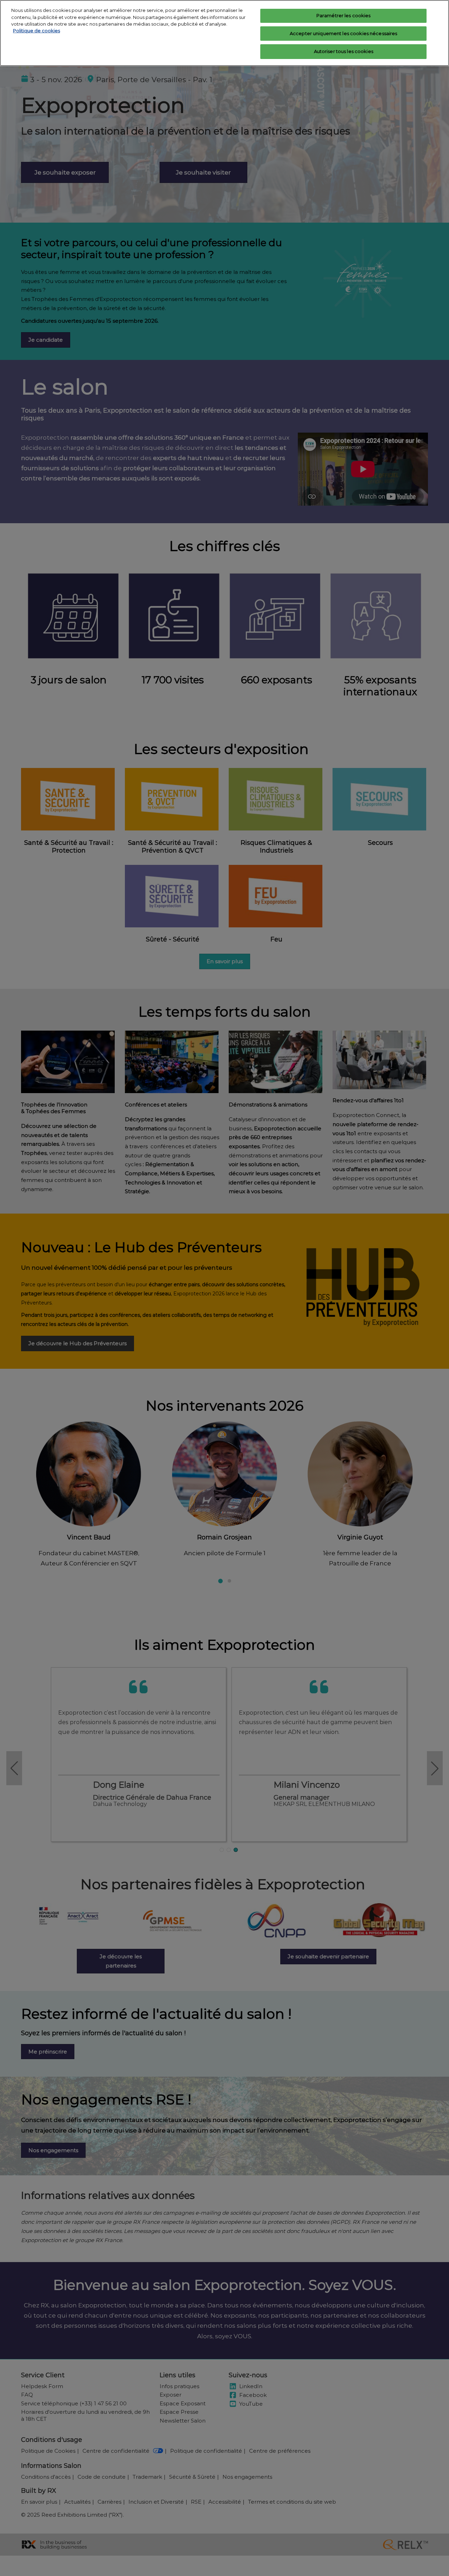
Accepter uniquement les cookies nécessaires (344, 33)
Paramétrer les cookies (344, 15)
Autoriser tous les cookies (344, 51)
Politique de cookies (36, 31)
